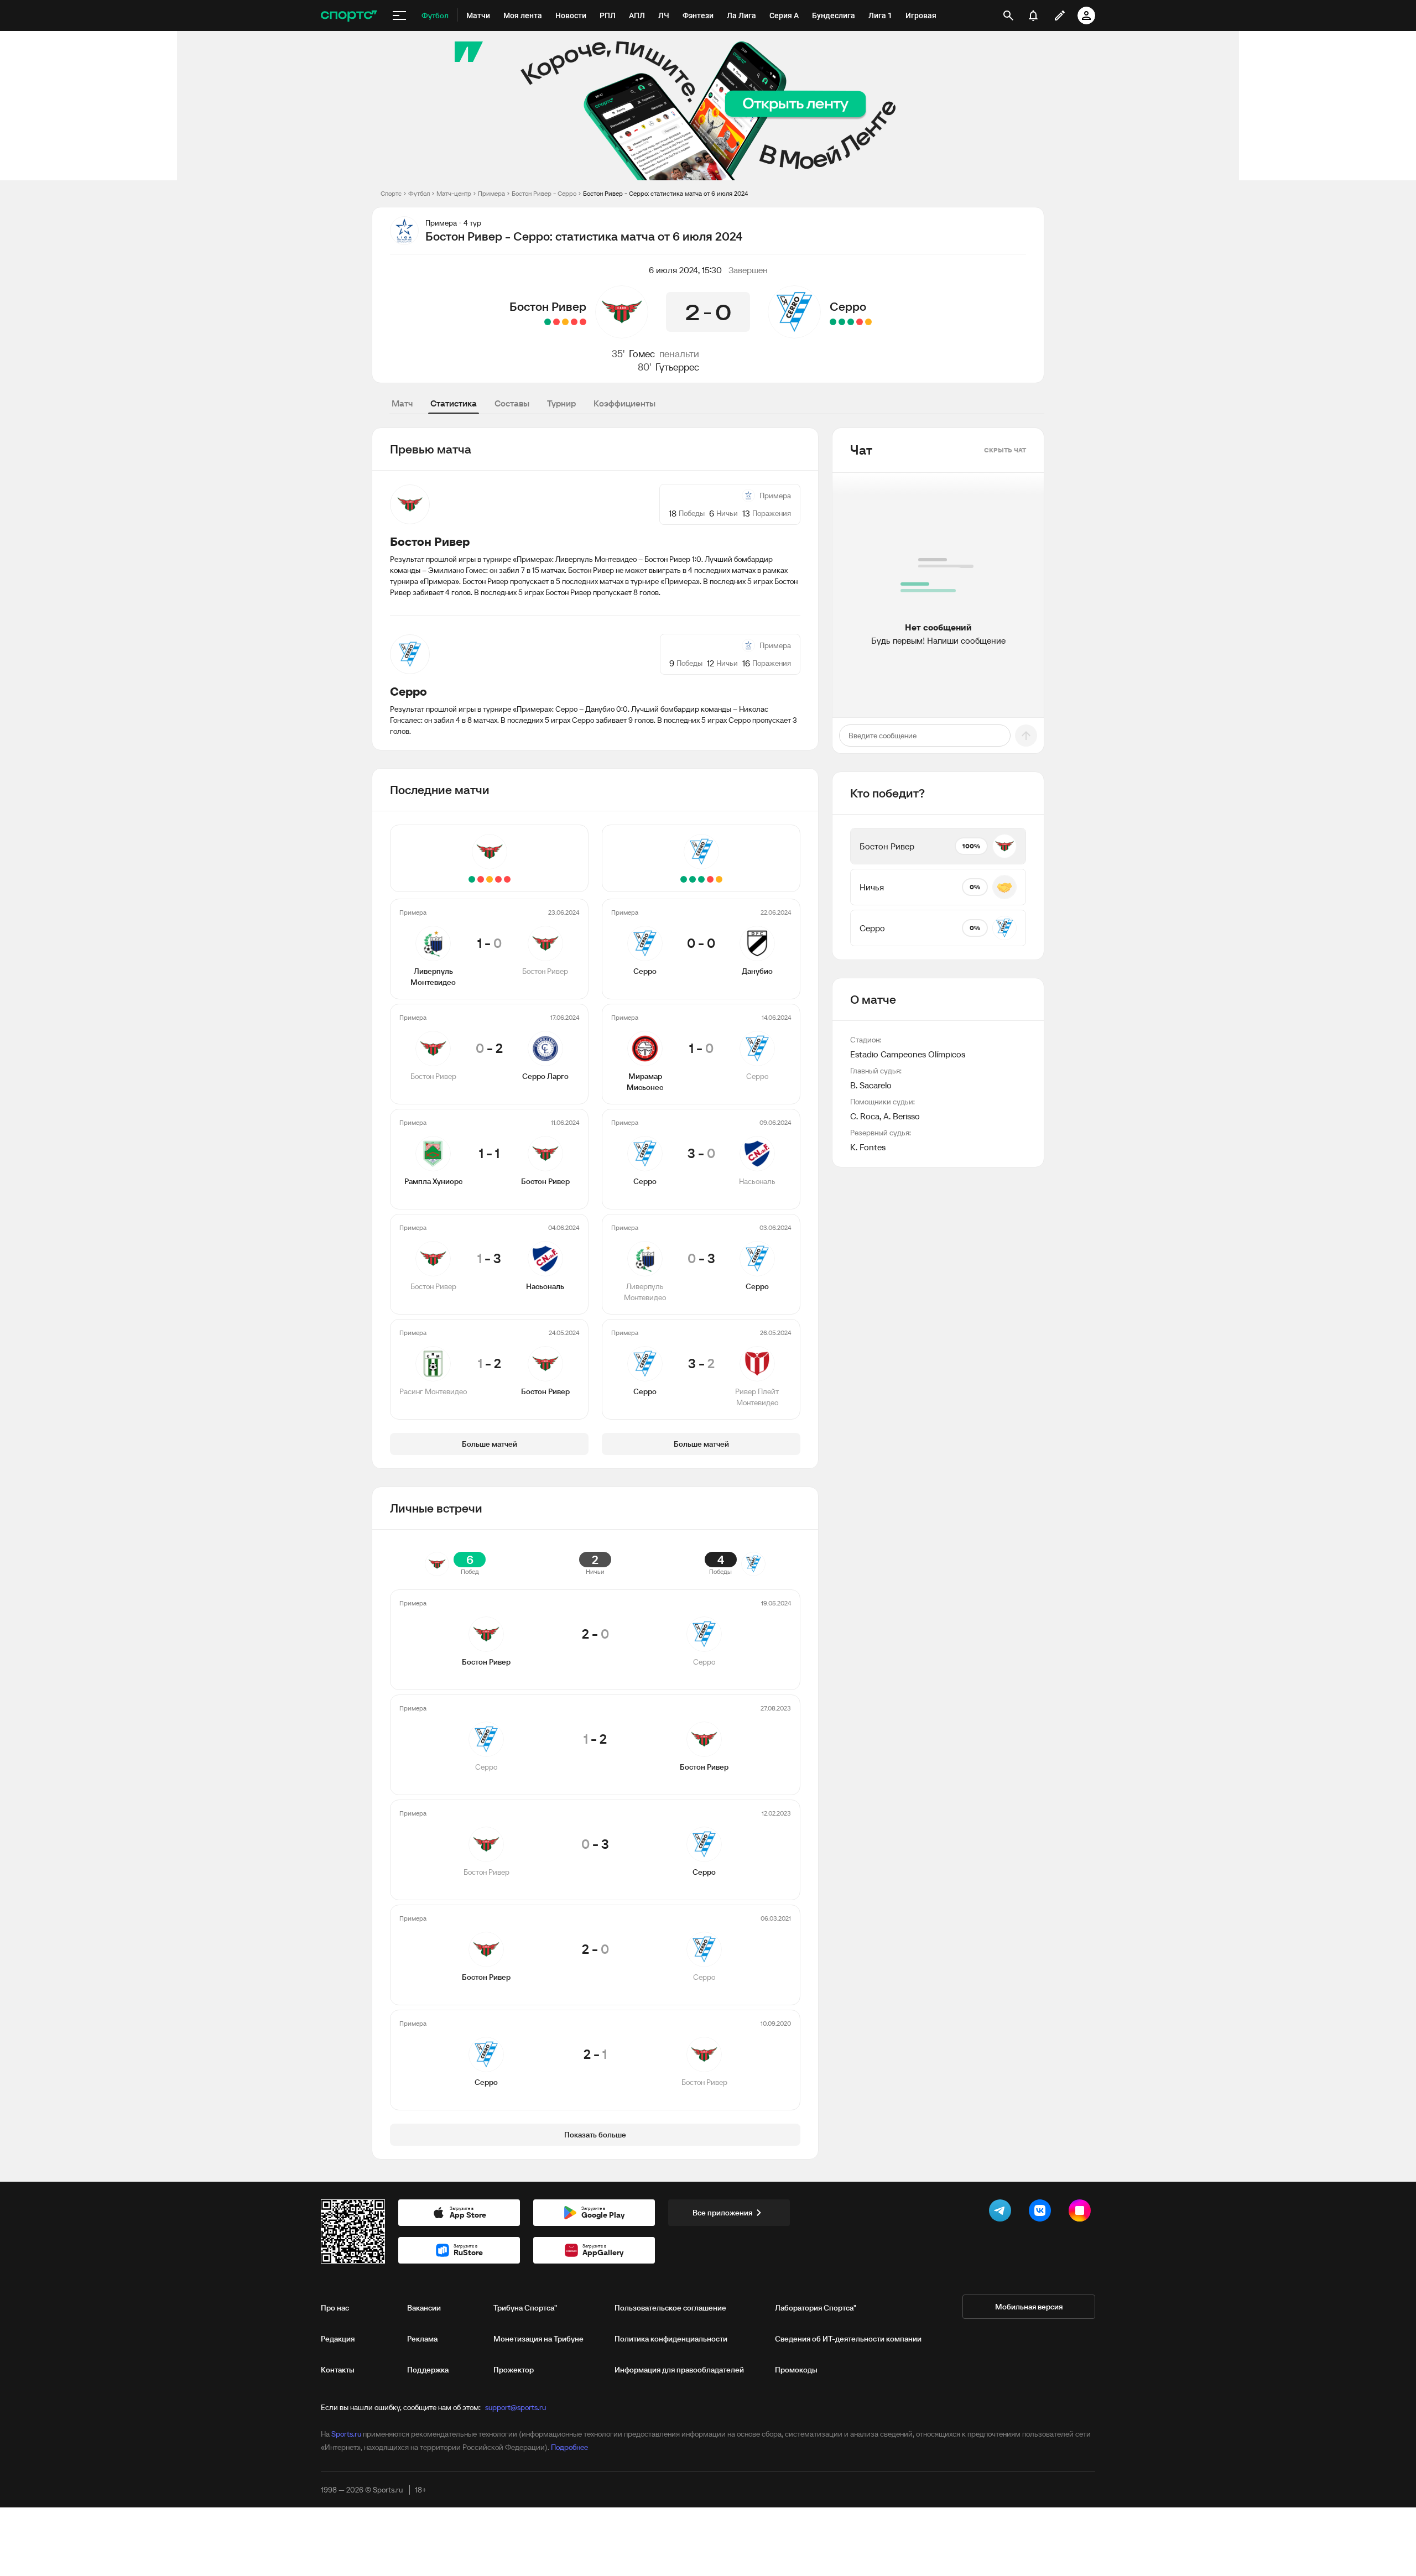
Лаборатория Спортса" (816, 2308)
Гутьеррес (677, 367)
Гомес (642, 354)
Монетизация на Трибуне (538, 2339)
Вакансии (424, 2308)
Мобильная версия (1029, 2307)
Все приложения (722, 2213)
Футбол (419, 193)
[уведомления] (1033, 15)
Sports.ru (346, 2434)
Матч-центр (454, 193)
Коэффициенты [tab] (624, 403)
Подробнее (569, 2447)
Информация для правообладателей (679, 2370)
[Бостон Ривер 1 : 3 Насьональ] (556, 322)
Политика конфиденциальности (671, 2339)
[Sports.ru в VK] (1042, 2213)
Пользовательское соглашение (670, 2308)
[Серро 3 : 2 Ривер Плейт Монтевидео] (833, 322)
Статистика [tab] (454, 403)
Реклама (422, 2339)
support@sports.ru (516, 2407)
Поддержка (428, 2370)
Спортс (391, 193)
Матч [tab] (402, 403)
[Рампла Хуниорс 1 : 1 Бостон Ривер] (565, 322)
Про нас (335, 2308)
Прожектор (514, 2370)
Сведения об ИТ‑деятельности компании (848, 2339)
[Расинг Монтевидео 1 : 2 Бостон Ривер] (548, 322)
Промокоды (796, 2370)
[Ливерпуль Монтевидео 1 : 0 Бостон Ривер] (583, 322)
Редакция (338, 2339)
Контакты (338, 2370)
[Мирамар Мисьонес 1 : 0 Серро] (860, 322)
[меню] (399, 15)
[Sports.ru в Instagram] (1082, 2213)
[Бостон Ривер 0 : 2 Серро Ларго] (574, 322)
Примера (491, 193)
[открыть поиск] (1008, 15)
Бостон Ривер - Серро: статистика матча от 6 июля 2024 (665, 193)
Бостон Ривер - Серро (544, 193)
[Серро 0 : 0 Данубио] (868, 322)
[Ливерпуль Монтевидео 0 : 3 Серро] (842, 322)
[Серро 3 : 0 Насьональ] (851, 322)
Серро (848, 306)
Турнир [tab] (561, 403)
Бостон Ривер (548, 306)
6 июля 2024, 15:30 (685, 270)
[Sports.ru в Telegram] (1002, 2213)
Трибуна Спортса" (525, 2308)
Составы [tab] (512, 403)
